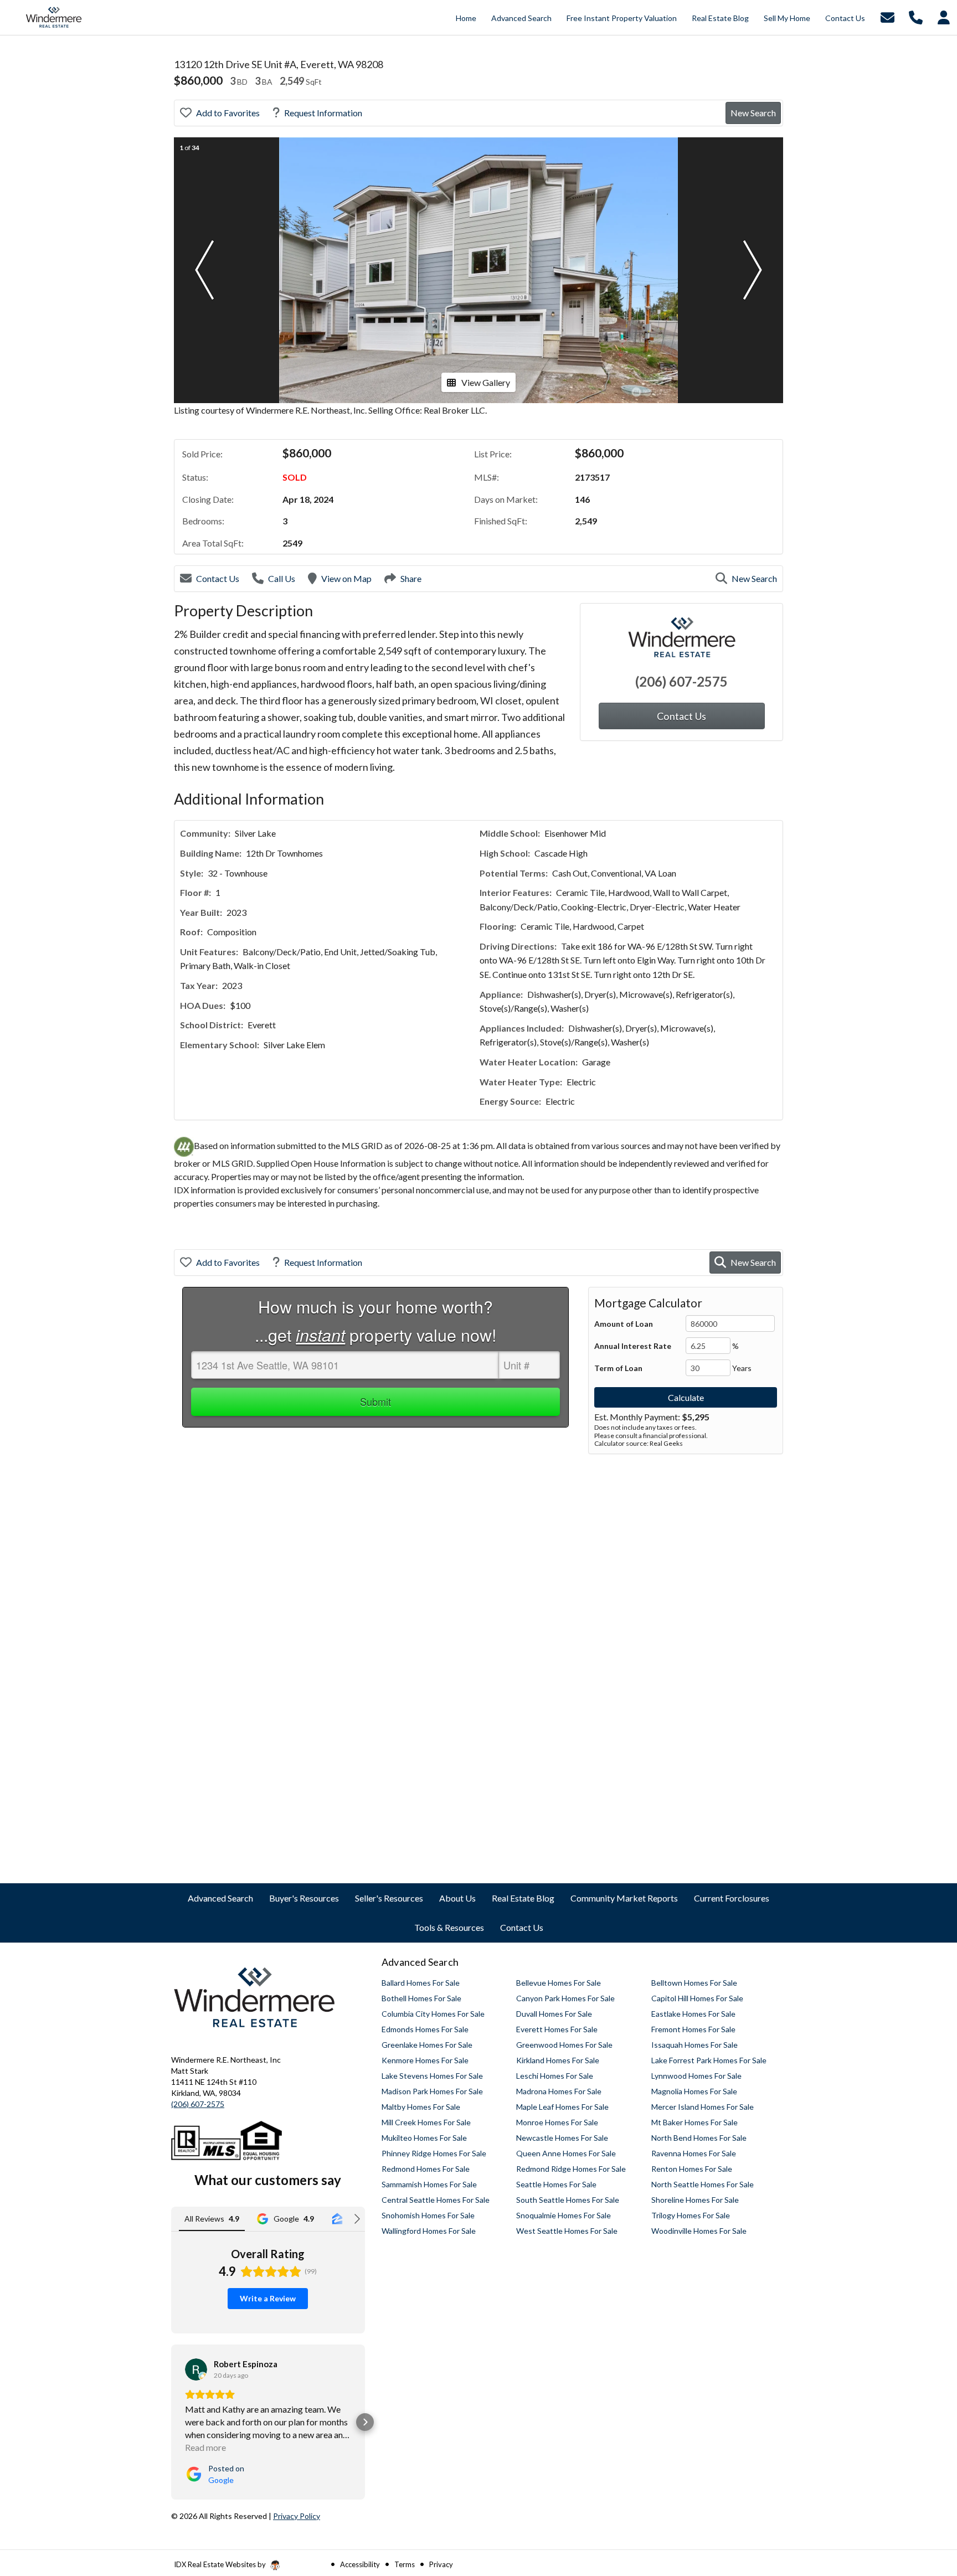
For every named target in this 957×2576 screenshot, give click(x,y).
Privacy (441, 2564)
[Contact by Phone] (916, 16)
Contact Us (218, 578)
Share (411, 578)
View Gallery (486, 382)
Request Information (323, 113)
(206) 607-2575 (681, 681)
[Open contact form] (887, 16)
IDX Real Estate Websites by (221, 2564)
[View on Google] (196, 2369)
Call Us (282, 578)
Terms (405, 2564)
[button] (204, 270)
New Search (753, 113)
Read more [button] (205, 2447)
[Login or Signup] (944, 16)
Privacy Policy (297, 2516)
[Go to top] (928, 2505)
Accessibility (360, 2564)
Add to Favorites (228, 113)
